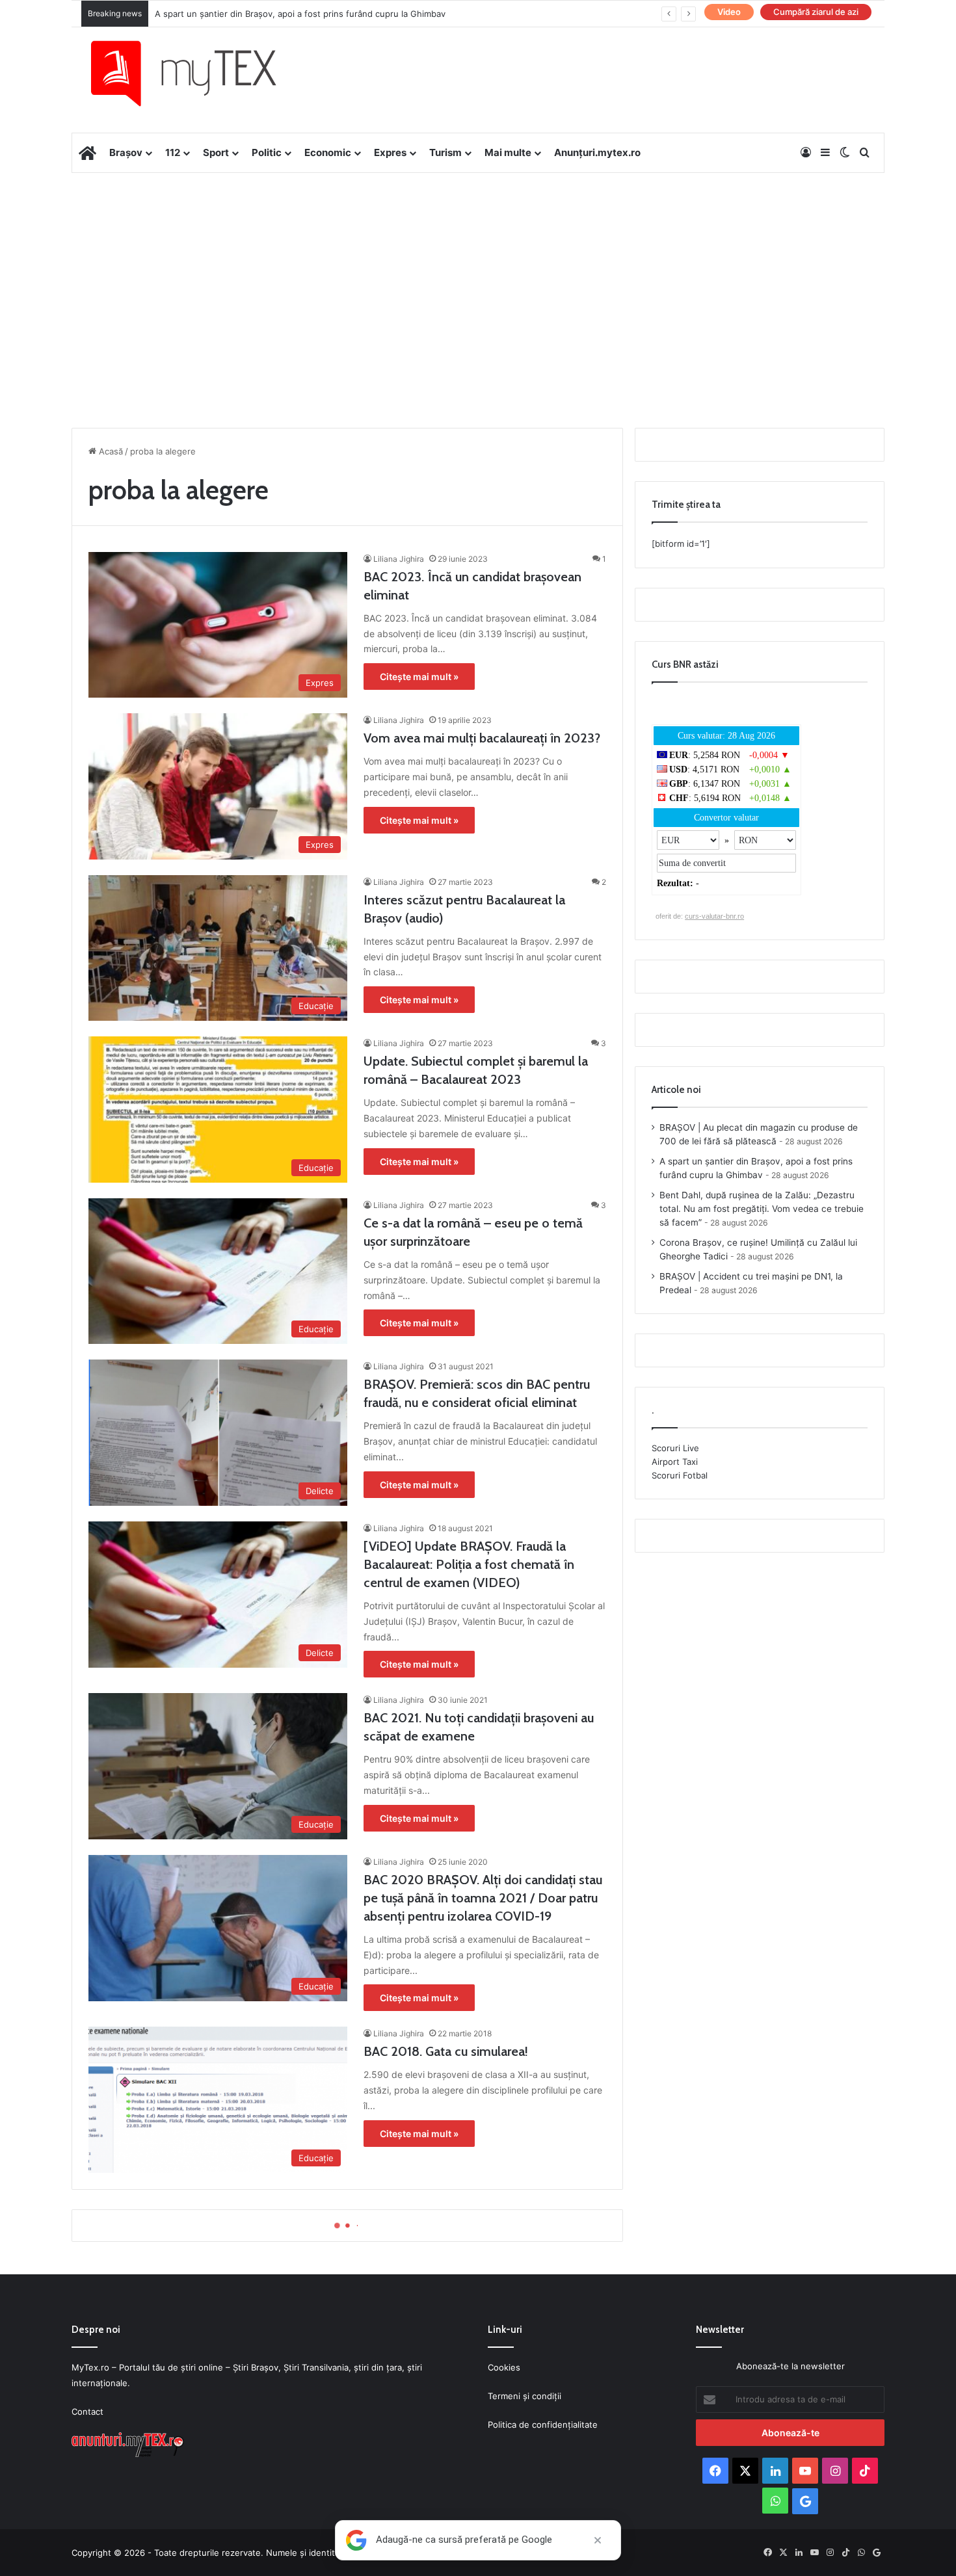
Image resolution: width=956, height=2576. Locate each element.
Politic (267, 152)
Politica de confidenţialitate (543, 2425)
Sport (216, 152)
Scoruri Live (675, 1448)
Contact (87, 2412)
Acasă (110, 451)
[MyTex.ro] (196, 73)
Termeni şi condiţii (524, 2396)
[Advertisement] (478, 277)
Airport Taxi (675, 1462)
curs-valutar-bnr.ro (714, 916)
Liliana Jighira (399, 559)
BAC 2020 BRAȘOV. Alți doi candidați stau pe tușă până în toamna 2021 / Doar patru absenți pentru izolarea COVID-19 (483, 1898)
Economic (328, 152)
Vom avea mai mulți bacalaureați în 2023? (482, 738)
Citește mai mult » (419, 677)
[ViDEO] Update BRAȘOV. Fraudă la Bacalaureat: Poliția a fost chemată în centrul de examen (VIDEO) (469, 1564)
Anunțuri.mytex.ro (597, 152)
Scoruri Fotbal (680, 1475)
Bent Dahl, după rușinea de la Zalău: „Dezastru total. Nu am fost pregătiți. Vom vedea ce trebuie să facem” (762, 1209)
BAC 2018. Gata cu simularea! (446, 2051)
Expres (390, 152)
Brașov (126, 152)
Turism (445, 152)
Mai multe (508, 152)
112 (173, 152)
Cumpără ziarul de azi (816, 12)
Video (729, 12)
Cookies (504, 2367)
